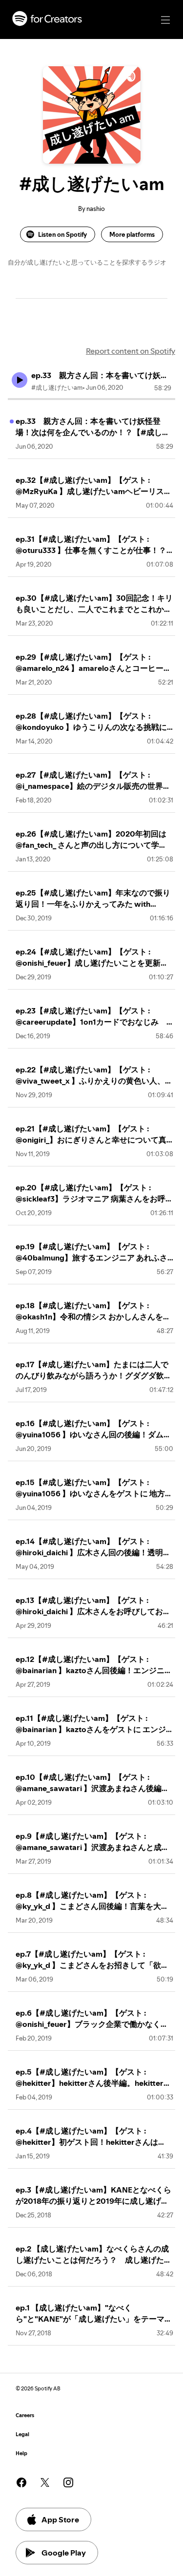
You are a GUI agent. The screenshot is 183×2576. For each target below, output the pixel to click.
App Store (60, 2519)
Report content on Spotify (131, 351)
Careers (25, 2415)
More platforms (132, 234)
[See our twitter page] (45, 2482)
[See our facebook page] (21, 2482)
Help (21, 2453)
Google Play (64, 2553)
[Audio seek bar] (91, 399)
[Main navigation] (165, 20)
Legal (22, 2434)
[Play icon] (20, 380)
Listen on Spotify (62, 234)
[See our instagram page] (68, 2482)
